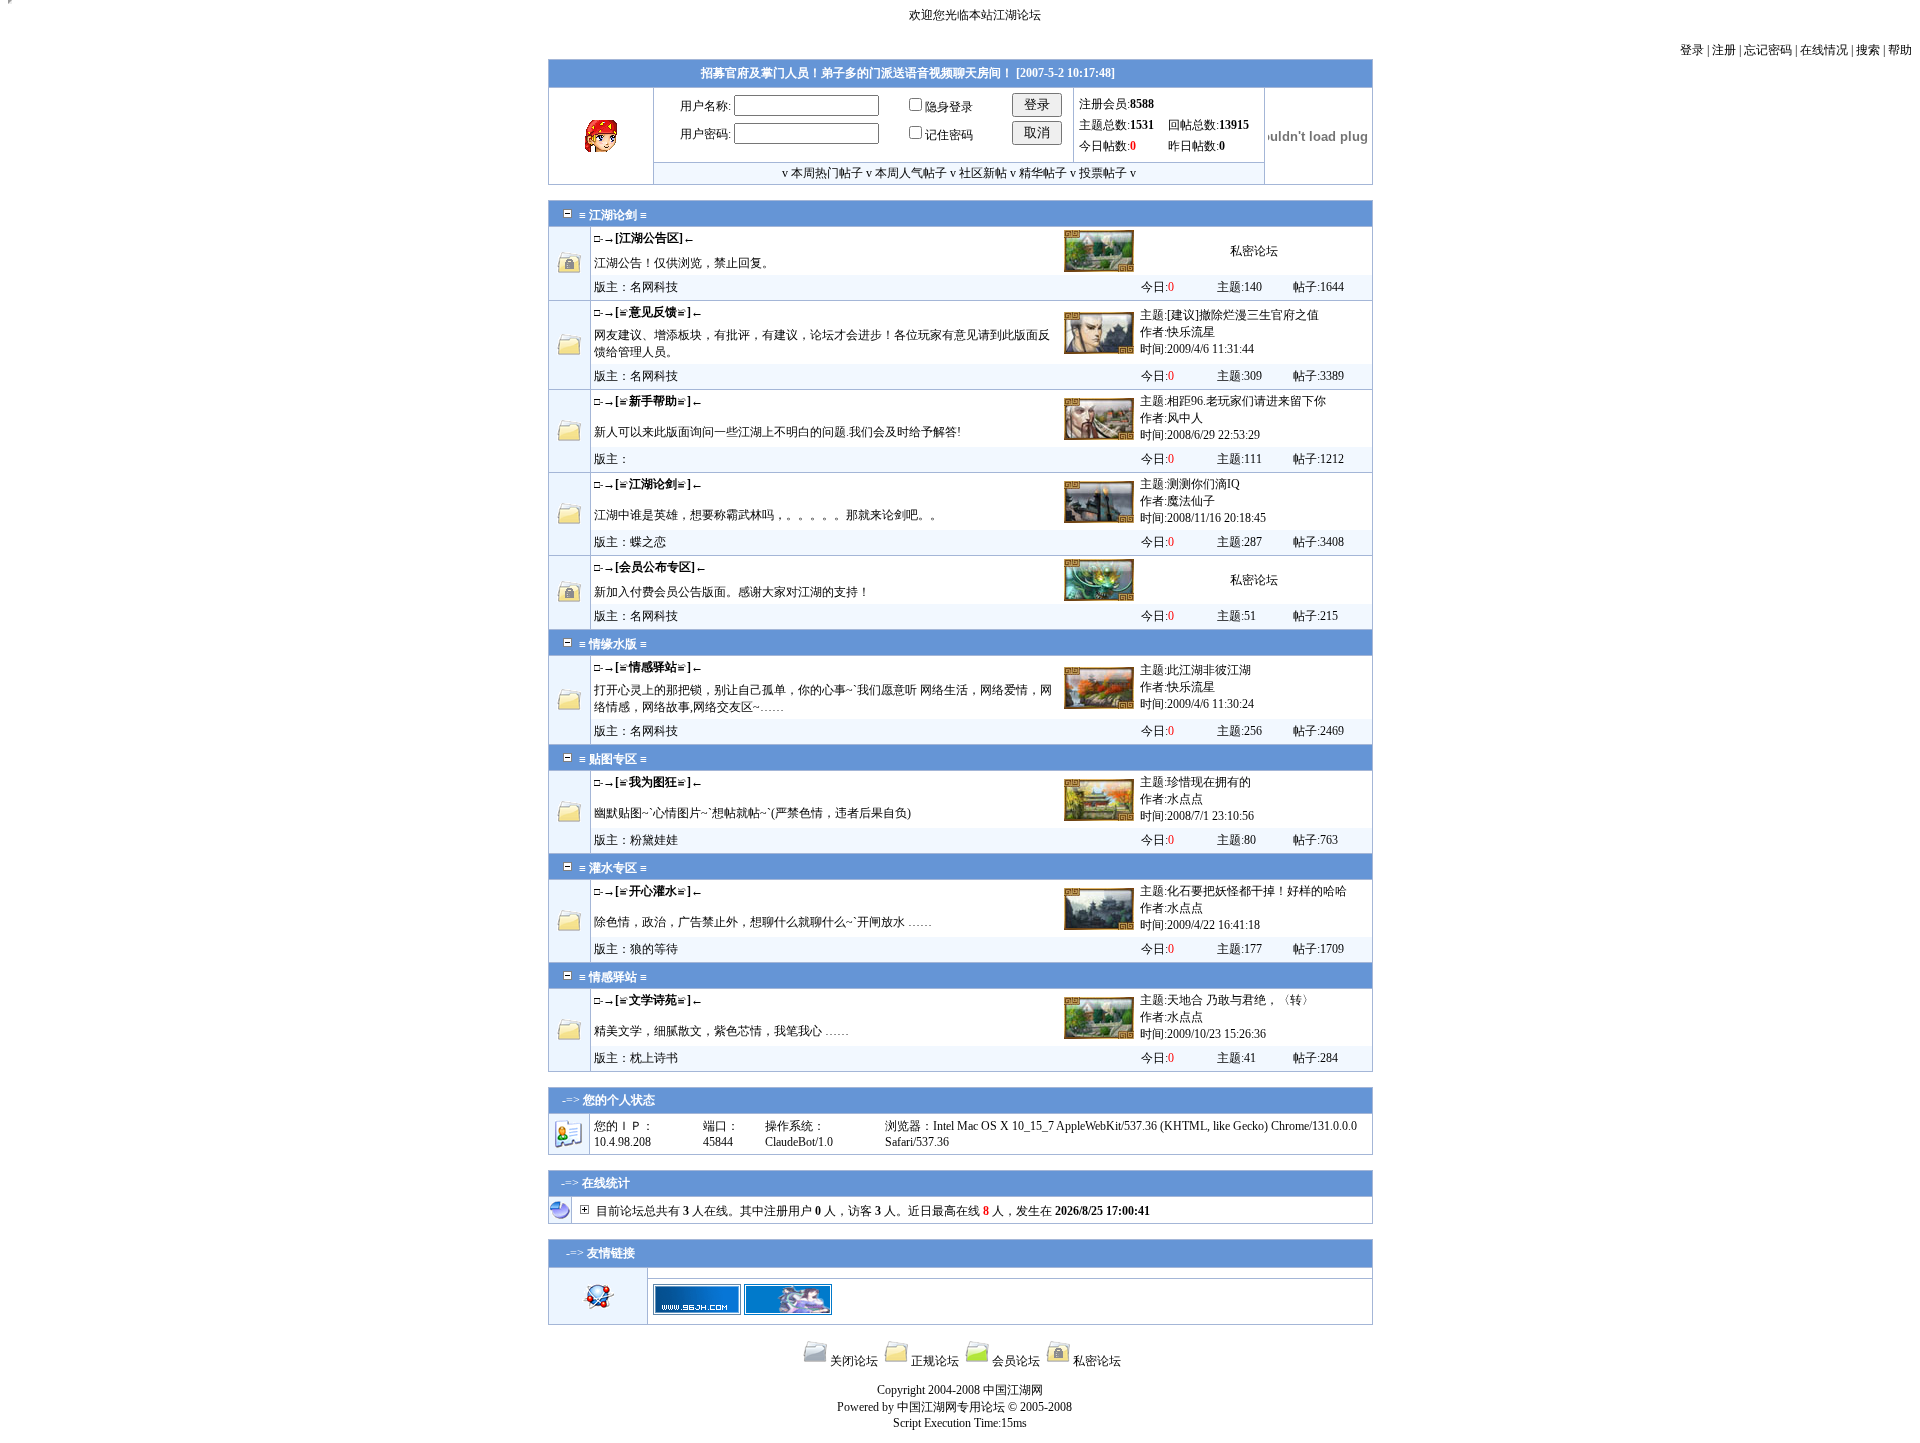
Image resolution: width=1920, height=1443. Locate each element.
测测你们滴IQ (1203, 484)
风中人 (1185, 418)
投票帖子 (1103, 173)
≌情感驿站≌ (653, 667)
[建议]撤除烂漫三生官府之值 (1243, 315)
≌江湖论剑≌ (653, 484)
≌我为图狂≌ (653, 782)
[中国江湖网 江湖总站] (697, 1311)
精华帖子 (1043, 173)
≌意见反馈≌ (653, 312)
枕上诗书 (654, 1058)
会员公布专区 (655, 567)
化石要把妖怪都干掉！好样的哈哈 (1257, 891)
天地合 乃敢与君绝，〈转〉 (1240, 1000)
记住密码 (949, 135)
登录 (1692, 50)
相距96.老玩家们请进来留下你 (1246, 401)
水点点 (1185, 799)
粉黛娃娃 (654, 840)
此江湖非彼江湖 (1209, 670)
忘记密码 (1768, 50)
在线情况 (1824, 50)
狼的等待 (654, 949)
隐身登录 (949, 107)
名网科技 (654, 287)
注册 (1724, 50)
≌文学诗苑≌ (653, 1000)
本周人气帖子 (911, 173)
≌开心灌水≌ (653, 891)
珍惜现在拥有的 (1209, 782)
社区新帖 (983, 173)
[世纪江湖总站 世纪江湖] (788, 1311)
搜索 (1868, 50)
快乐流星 (1191, 332)
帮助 (1900, 50)
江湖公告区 (649, 238)
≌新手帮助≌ (653, 401)
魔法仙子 (1191, 501)
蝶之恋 (648, 542)
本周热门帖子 (827, 173)
